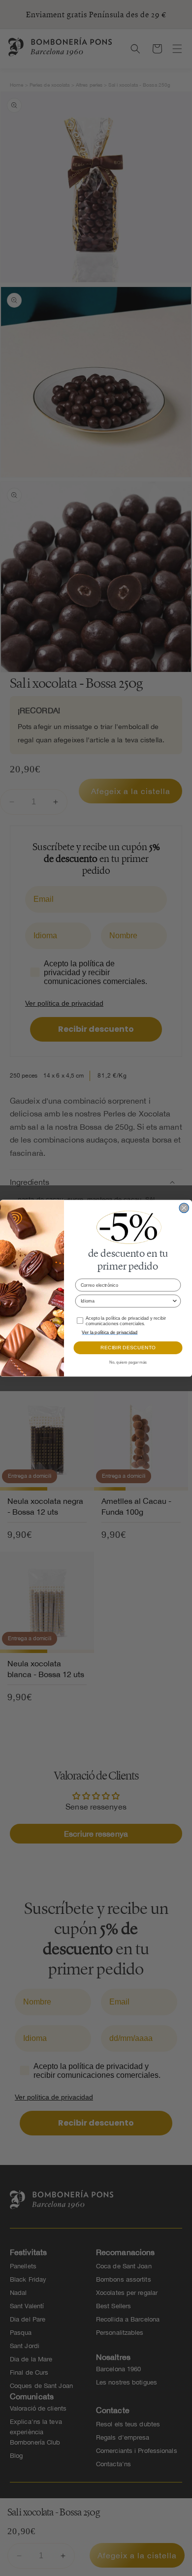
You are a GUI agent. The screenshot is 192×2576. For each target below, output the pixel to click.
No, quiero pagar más (128, 1362)
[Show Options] (175, 1301)
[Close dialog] (184, 1208)
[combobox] (126, 1301)
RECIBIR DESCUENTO (128, 1348)
